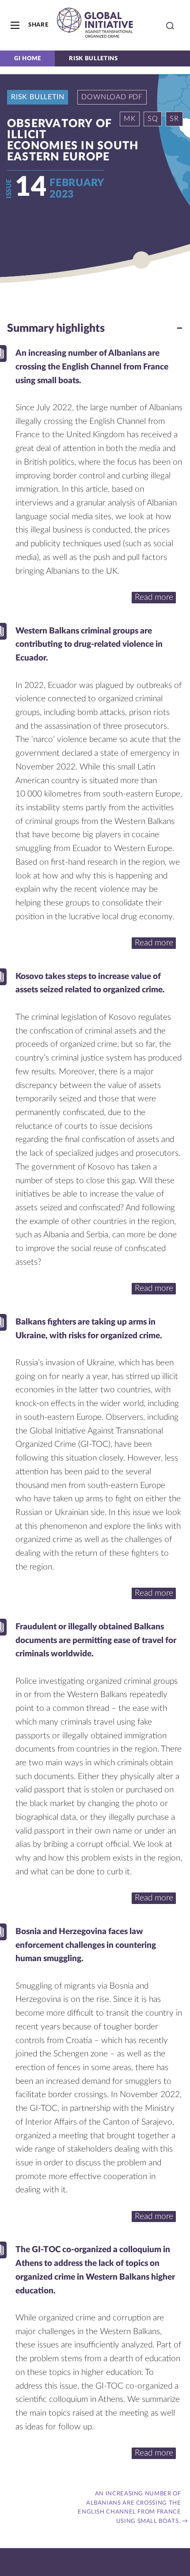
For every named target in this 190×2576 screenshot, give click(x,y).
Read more (154, 597)
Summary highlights (56, 328)
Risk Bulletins (93, 58)
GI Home (27, 58)
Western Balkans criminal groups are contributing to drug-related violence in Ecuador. (89, 645)
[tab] (95, 329)
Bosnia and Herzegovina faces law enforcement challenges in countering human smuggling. (86, 1945)
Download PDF (112, 97)
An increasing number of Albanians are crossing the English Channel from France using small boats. (92, 367)
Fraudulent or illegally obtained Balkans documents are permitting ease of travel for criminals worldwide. (96, 1640)
